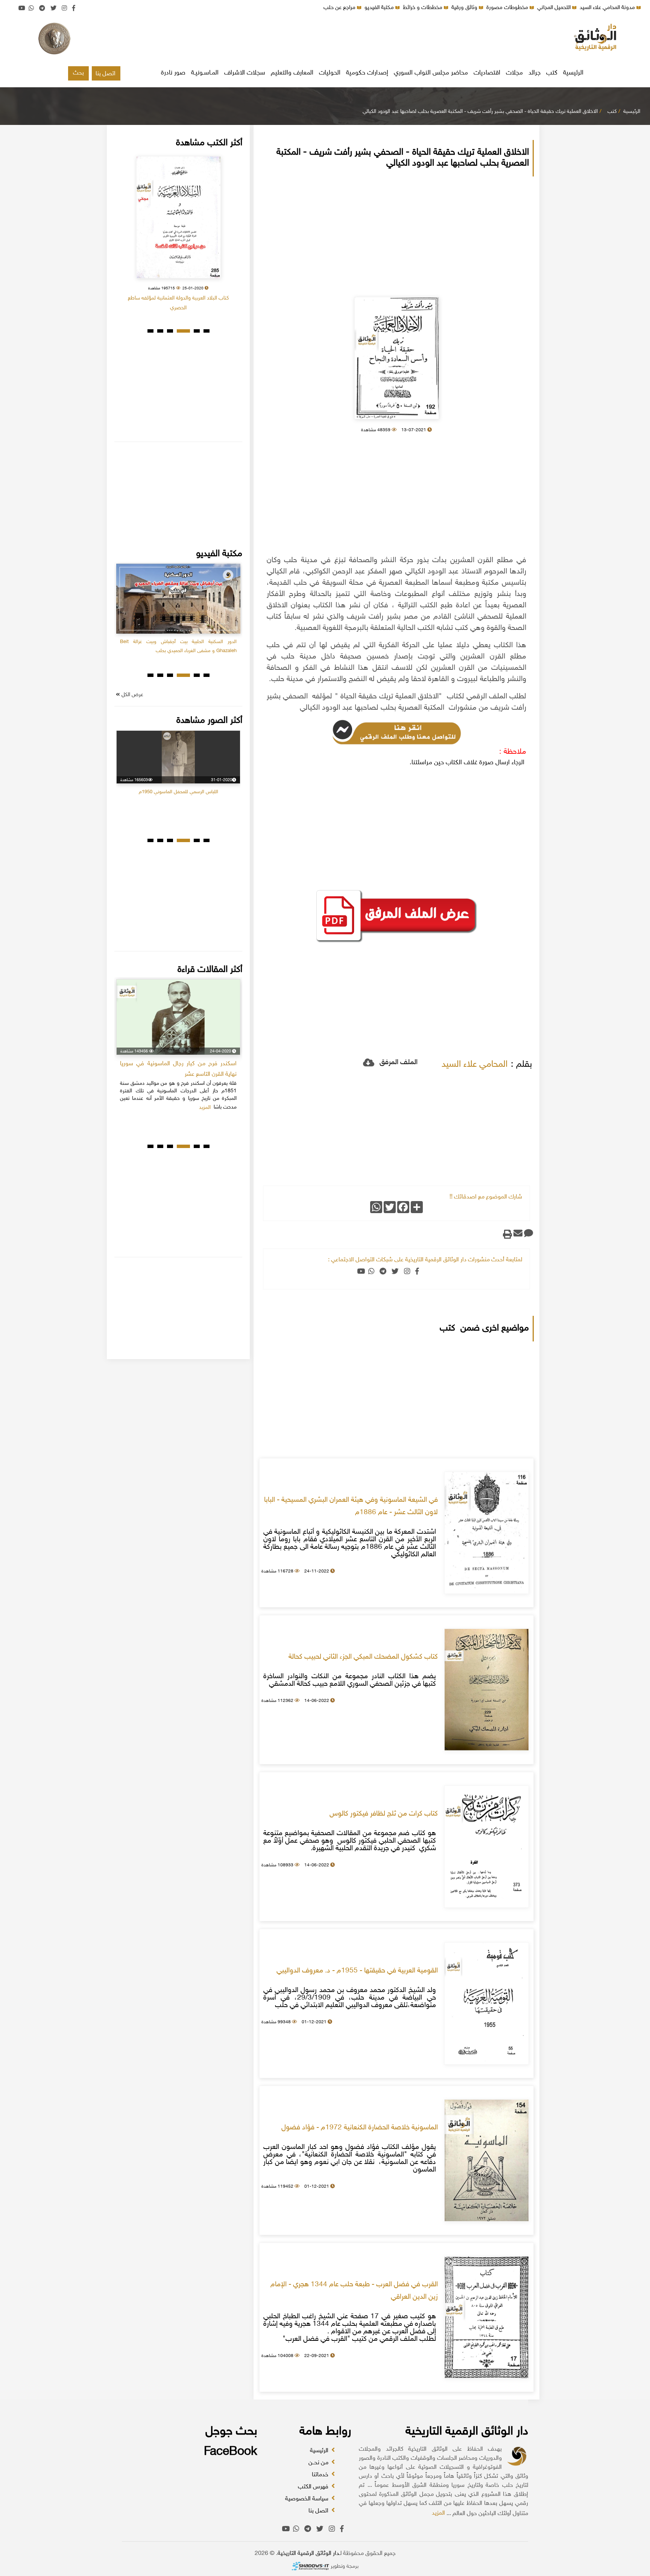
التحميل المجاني (555, 8)
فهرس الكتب (314, 2487)
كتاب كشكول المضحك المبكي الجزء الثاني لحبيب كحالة (363, 1657)
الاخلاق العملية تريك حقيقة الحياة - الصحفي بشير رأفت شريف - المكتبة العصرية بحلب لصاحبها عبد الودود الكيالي (480, 112)
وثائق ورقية (465, 8)
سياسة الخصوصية (308, 2499)
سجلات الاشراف (245, 73)
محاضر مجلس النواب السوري (431, 73)
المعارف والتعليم (292, 73)
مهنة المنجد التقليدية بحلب (211, 642)
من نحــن (319, 2463)
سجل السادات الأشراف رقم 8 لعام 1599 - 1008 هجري (178, 298)
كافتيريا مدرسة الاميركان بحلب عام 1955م (164, 811)
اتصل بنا (106, 74)
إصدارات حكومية (367, 73)
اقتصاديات (487, 73)
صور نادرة (173, 73)
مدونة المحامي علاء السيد (608, 8)
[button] (207, 331)
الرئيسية (573, 73)
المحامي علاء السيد (475, 1065)
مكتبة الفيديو (380, 8)
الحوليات (330, 73)
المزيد (438, 2513)
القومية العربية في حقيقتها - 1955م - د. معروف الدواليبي (357, 1971)
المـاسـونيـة (205, 73)
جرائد (535, 73)
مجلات (514, 73)
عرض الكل (132, 695)
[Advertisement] (325, 40)
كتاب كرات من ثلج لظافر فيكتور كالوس (384, 1814)
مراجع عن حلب (340, 8)
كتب (552, 73)
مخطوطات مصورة (508, 8)
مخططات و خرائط (423, 8)
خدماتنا (321, 2475)
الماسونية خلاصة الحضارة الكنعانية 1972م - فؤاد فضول (360, 2128)
